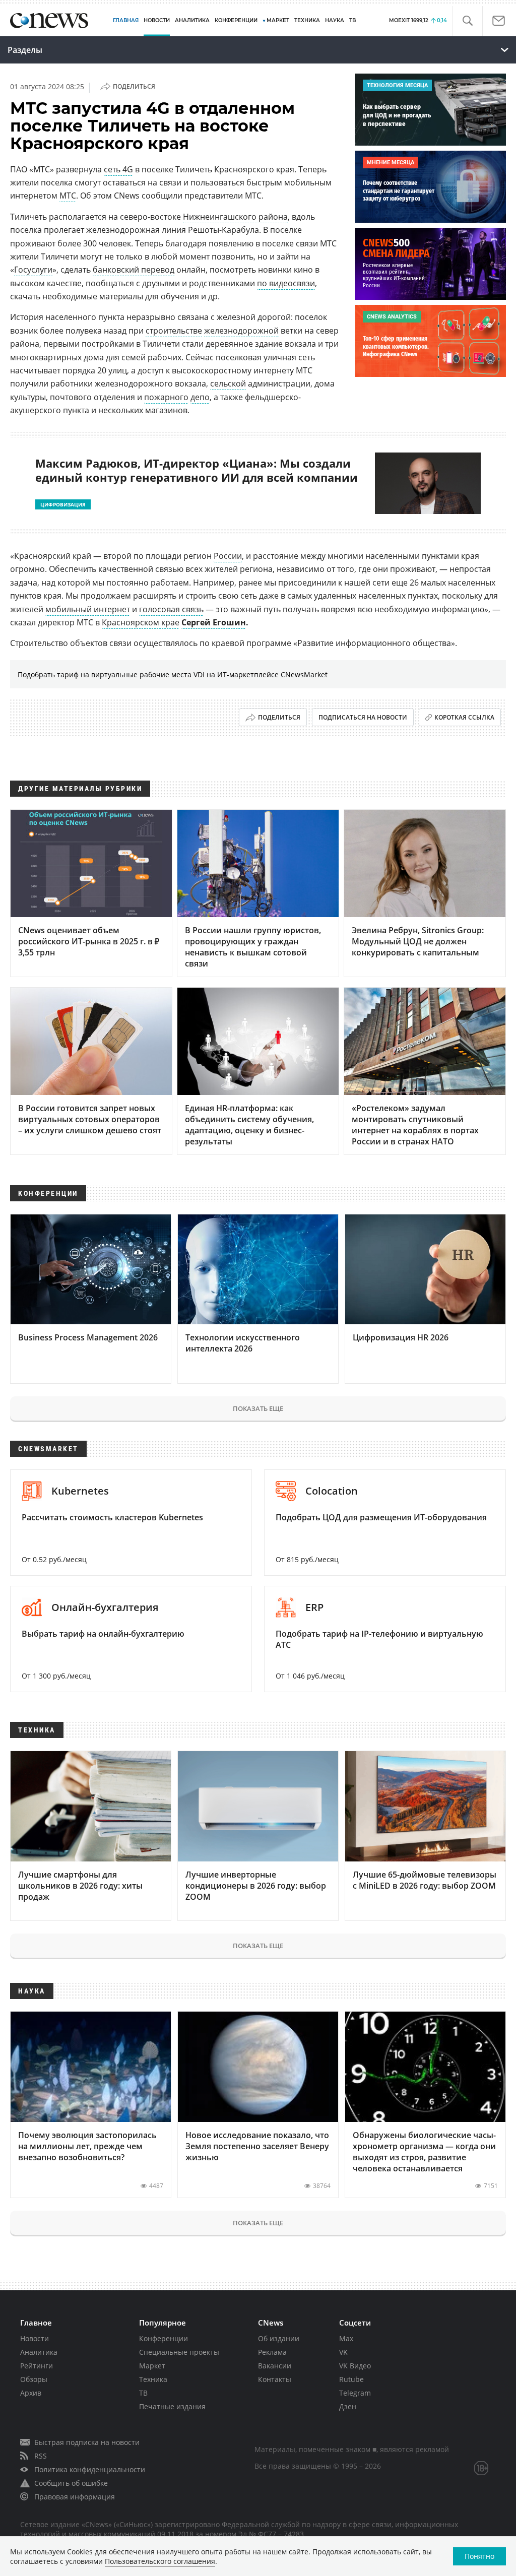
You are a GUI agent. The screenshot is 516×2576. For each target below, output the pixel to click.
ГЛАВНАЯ (126, 20)
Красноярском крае (141, 622)
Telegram (355, 2393)
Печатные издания (172, 2406)
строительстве (174, 331)
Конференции (164, 2338)
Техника (153, 2379)
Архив (31, 2393)
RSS (41, 2456)
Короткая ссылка (464, 717)
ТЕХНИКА (307, 20)
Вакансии (275, 2366)
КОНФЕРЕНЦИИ (236, 20)
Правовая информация (75, 2497)
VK (343, 2352)
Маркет (152, 2366)
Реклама (272, 2352)
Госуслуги (33, 270)
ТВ (352, 20)
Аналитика (192, 20)
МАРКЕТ (278, 20)
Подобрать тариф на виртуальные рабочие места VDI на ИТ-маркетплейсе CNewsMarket (173, 674)
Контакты (275, 2379)
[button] (467, 21)
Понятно (479, 2556)
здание (269, 344)
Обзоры (34, 2379)
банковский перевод (134, 270)
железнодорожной (241, 331)
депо (200, 397)
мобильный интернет (88, 609)
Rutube (351, 2379)
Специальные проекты (179, 2352)
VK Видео (355, 2366)
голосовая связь (171, 609)
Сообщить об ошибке (71, 2483)
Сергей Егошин (214, 622)
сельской (228, 383)
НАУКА (335, 20)
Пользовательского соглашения (160, 2561)
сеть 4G (118, 169)
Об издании (279, 2338)
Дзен (348, 2406)
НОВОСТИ (157, 20)
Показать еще (258, 1408)
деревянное (229, 344)
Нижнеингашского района (235, 217)
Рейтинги (37, 2366)
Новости (35, 2338)
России (228, 556)
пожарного (166, 397)
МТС (68, 196)
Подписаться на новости (363, 717)
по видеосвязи (286, 283)
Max (346, 2338)
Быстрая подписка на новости (87, 2442)
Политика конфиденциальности (90, 2469)
